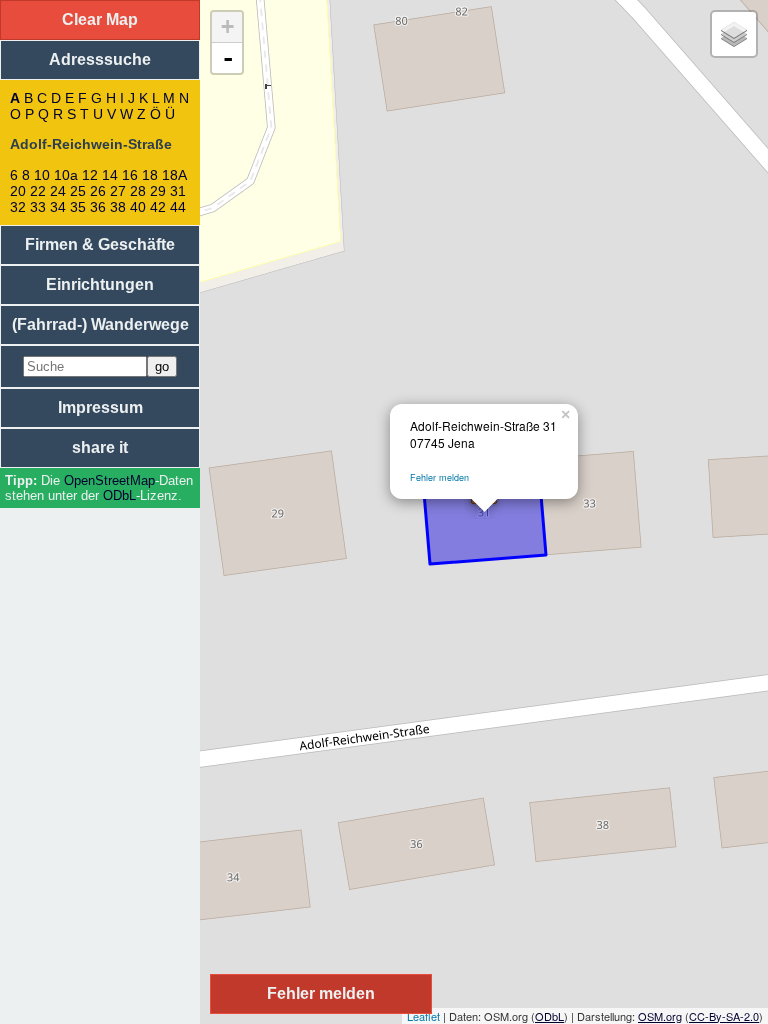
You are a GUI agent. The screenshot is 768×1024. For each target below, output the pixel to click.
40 (138, 207)
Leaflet (423, 1016)
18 (150, 175)
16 (130, 175)
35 (78, 207)
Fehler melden (439, 477)
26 (98, 191)
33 (38, 207)
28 (138, 191)
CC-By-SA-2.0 (724, 1016)
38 (118, 207)
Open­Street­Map (109, 480)
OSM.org (660, 1016)
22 (38, 191)
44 (178, 207)
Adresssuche (100, 59)
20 (18, 191)
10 (42, 175)
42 (158, 207)
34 (58, 207)
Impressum (100, 407)
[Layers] (734, 34)
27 (118, 191)
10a (66, 175)
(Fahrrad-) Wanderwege (100, 324)
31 (178, 191)
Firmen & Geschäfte (100, 244)
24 (58, 191)
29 (158, 191)
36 (98, 207)
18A (174, 175)
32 (18, 207)
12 (90, 175)
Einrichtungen (100, 284)
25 (78, 191)
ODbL (119, 495)
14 (110, 175)
